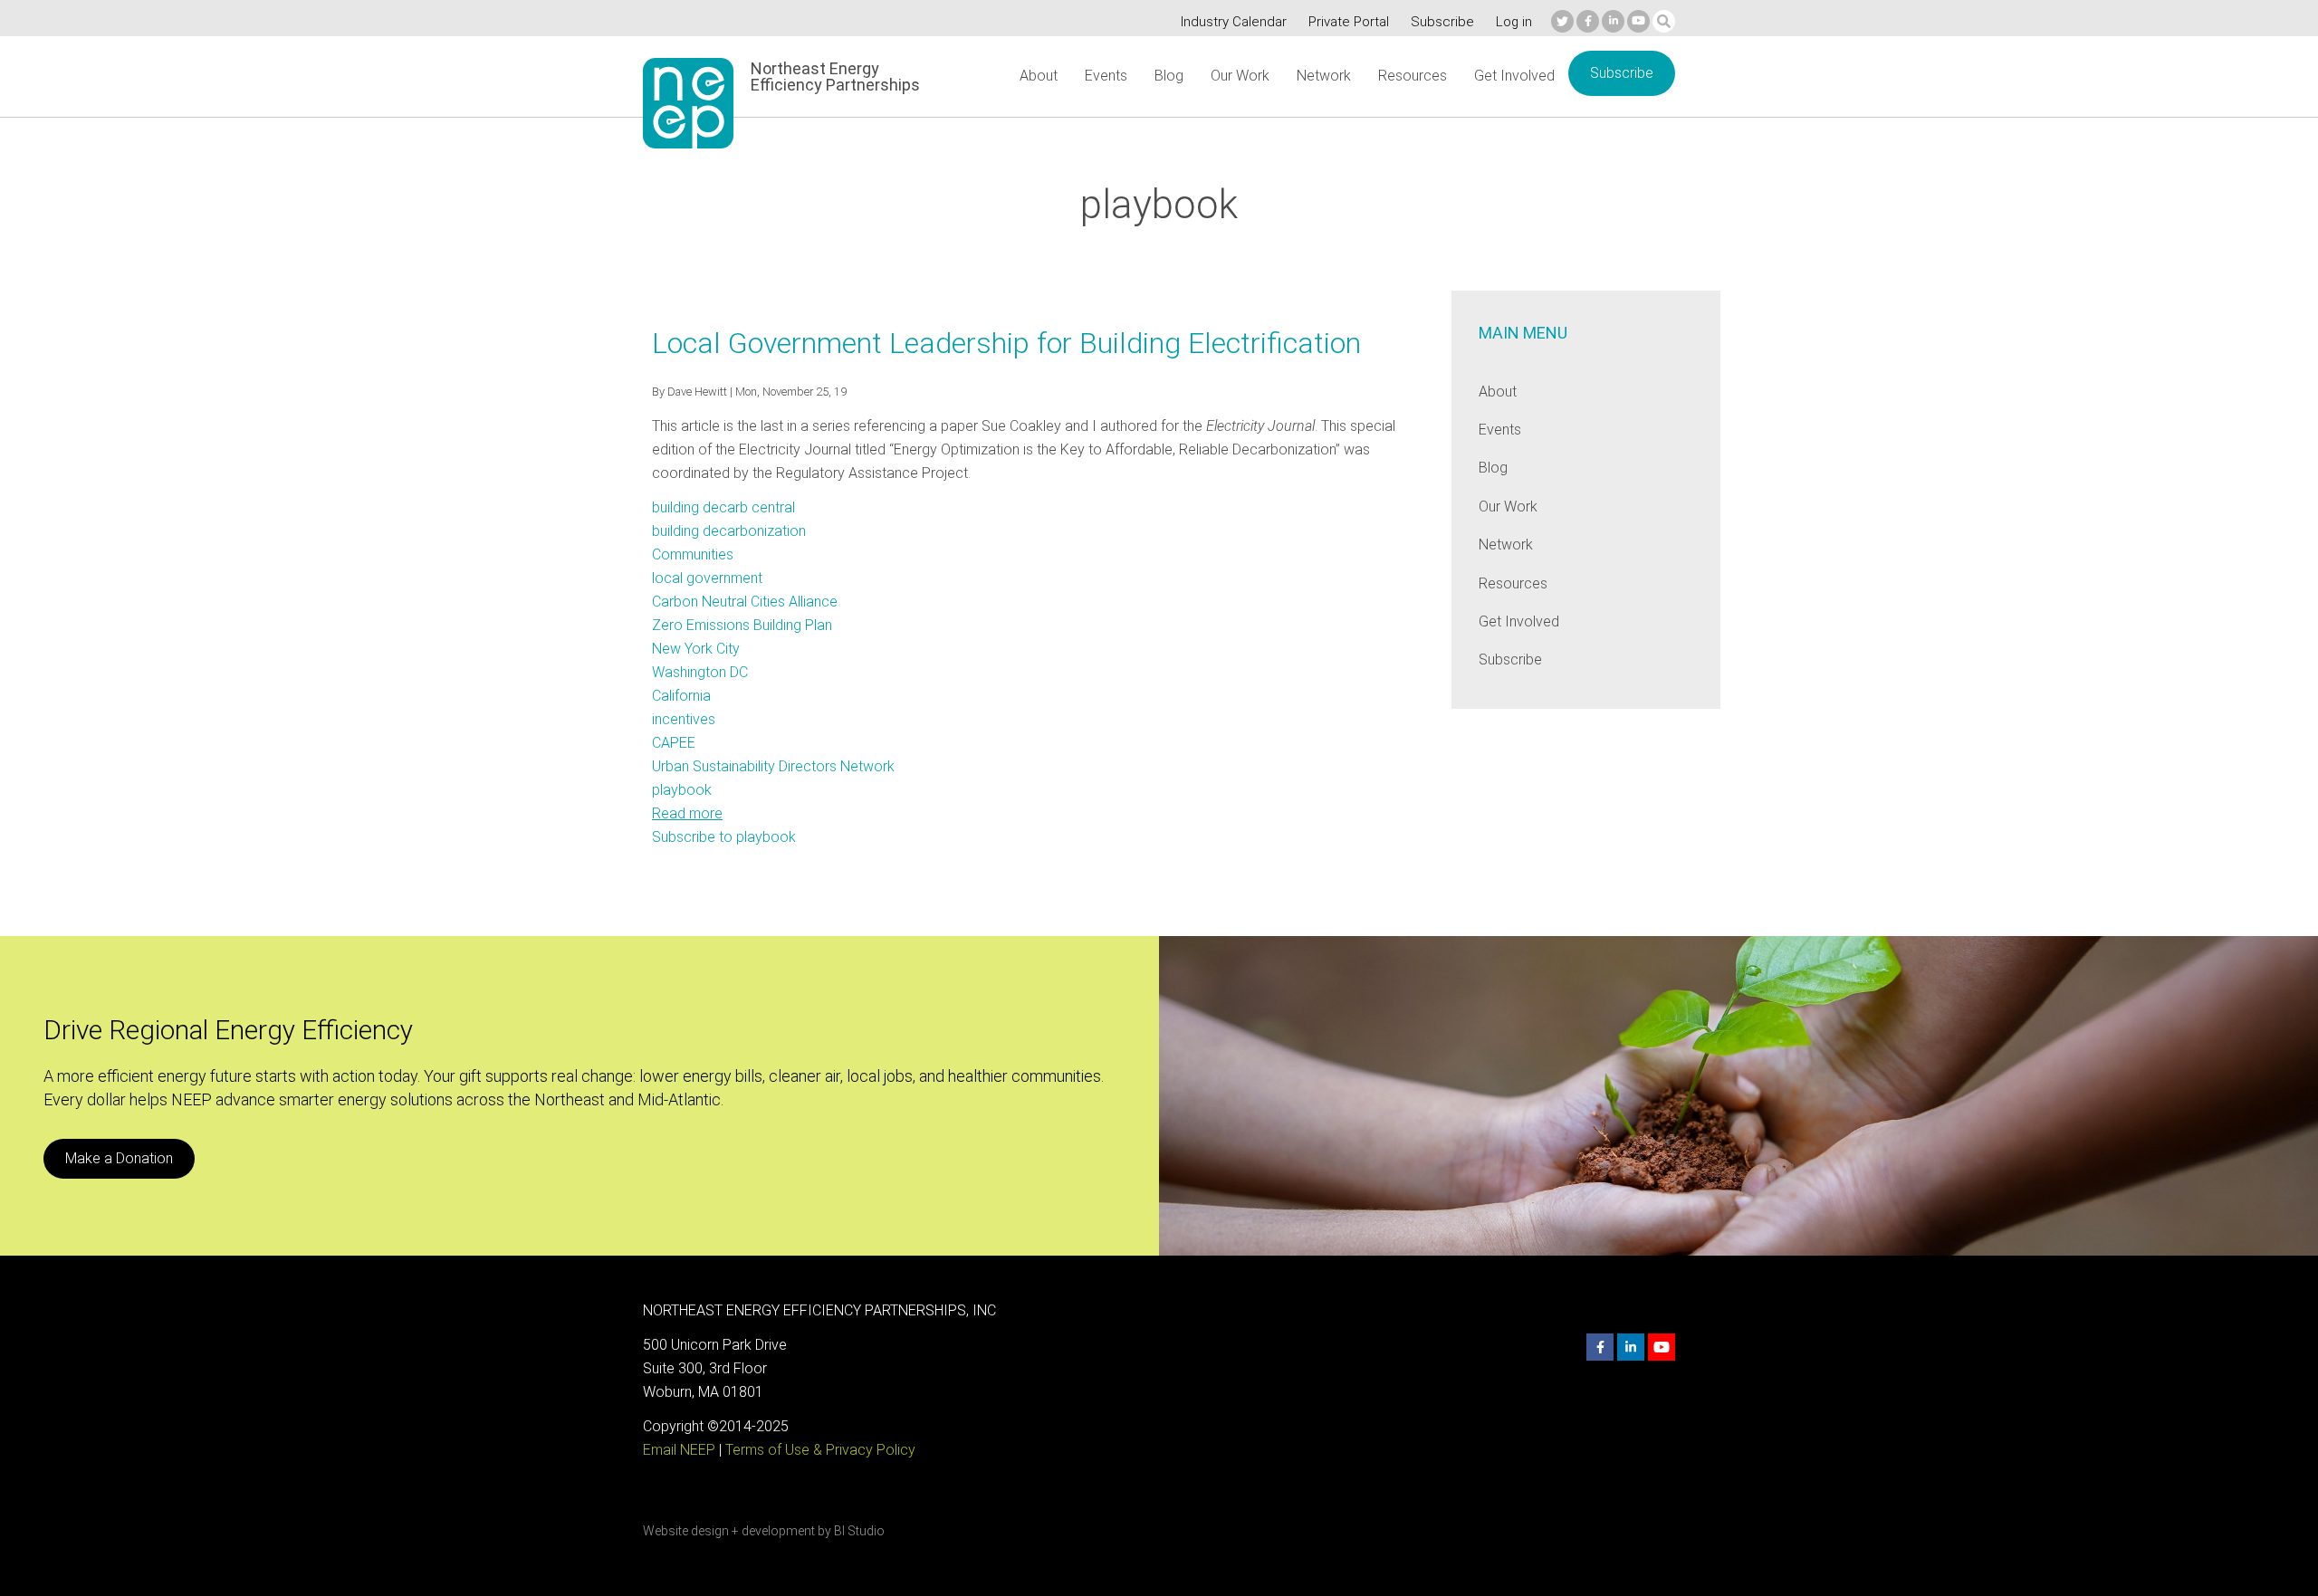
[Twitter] (1562, 21)
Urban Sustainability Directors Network (773, 766)
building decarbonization (729, 531)
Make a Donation (119, 1158)
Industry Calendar (1234, 22)
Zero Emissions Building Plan (742, 625)
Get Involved (1514, 76)
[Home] (688, 103)
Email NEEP (679, 1450)
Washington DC (700, 672)
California (681, 696)
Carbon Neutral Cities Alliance (745, 602)
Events (1106, 76)
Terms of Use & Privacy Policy (820, 1450)
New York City (696, 649)
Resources (1413, 76)
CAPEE (674, 743)
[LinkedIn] (1613, 21)
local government (707, 578)
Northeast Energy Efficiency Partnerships (835, 77)
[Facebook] (1588, 21)
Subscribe (1442, 22)
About (1039, 76)
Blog (1169, 76)
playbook (682, 790)
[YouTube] (1638, 21)
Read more (687, 813)
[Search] (1664, 21)
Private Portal (1349, 22)
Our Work (1240, 76)
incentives (684, 719)
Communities (693, 554)
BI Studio (859, 1531)
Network (1324, 76)
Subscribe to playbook (724, 837)
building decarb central (723, 507)
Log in (1514, 22)
